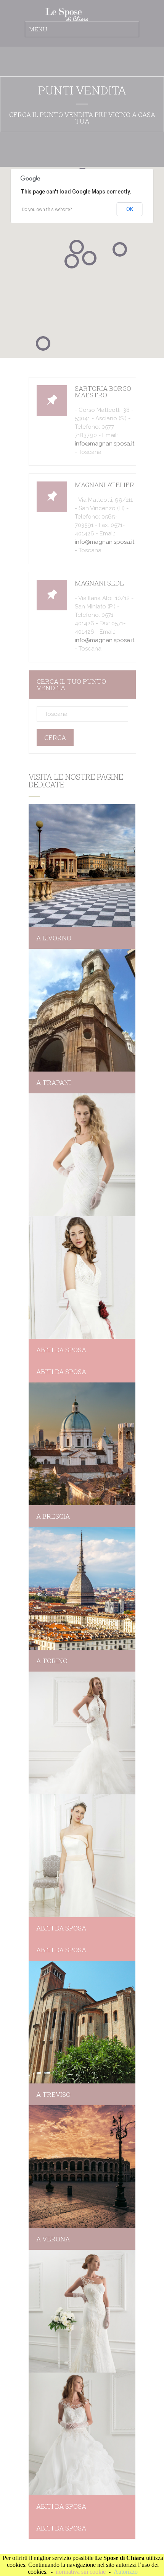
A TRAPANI (54, 1082)
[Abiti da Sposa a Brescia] (82, 1444)
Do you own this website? (47, 210)
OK (130, 209)
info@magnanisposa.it (105, 444)
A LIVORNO (54, 938)
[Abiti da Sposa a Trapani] (82, 1010)
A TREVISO (53, 2094)
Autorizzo (126, 2572)
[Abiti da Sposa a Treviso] (82, 2022)
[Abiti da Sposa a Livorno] (82, 866)
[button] (43, 343)
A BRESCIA (53, 1516)
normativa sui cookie (81, 2572)
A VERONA (53, 2239)
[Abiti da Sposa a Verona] (82, 2167)
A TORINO (52, 1661)
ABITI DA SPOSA (61, 1350)
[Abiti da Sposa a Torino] (82, 1588)
